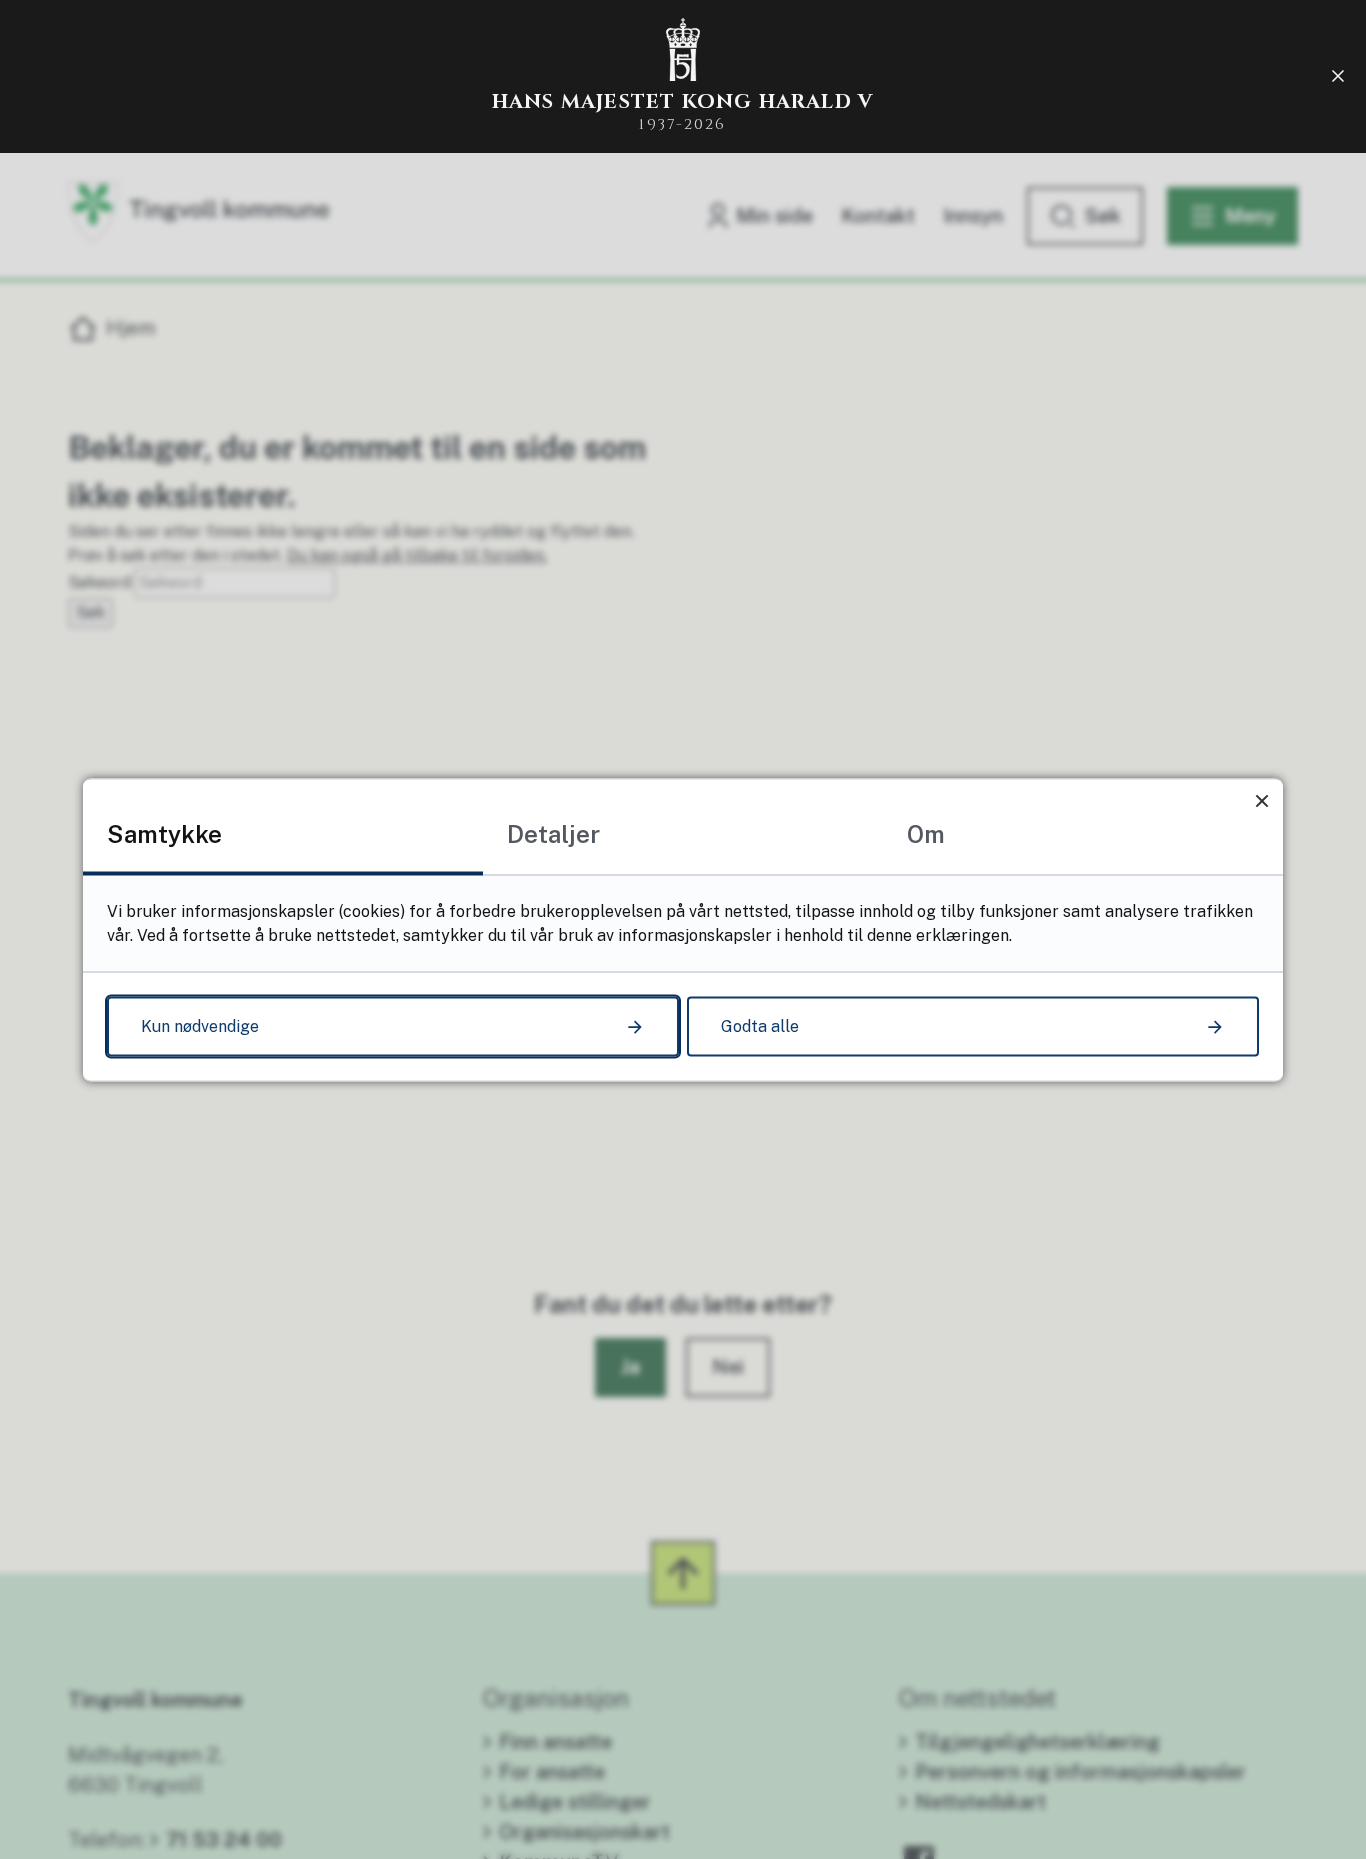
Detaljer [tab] (553, 833)
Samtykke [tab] (164, 833)
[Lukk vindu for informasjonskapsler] (1261, 799)
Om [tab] (926, 833)
